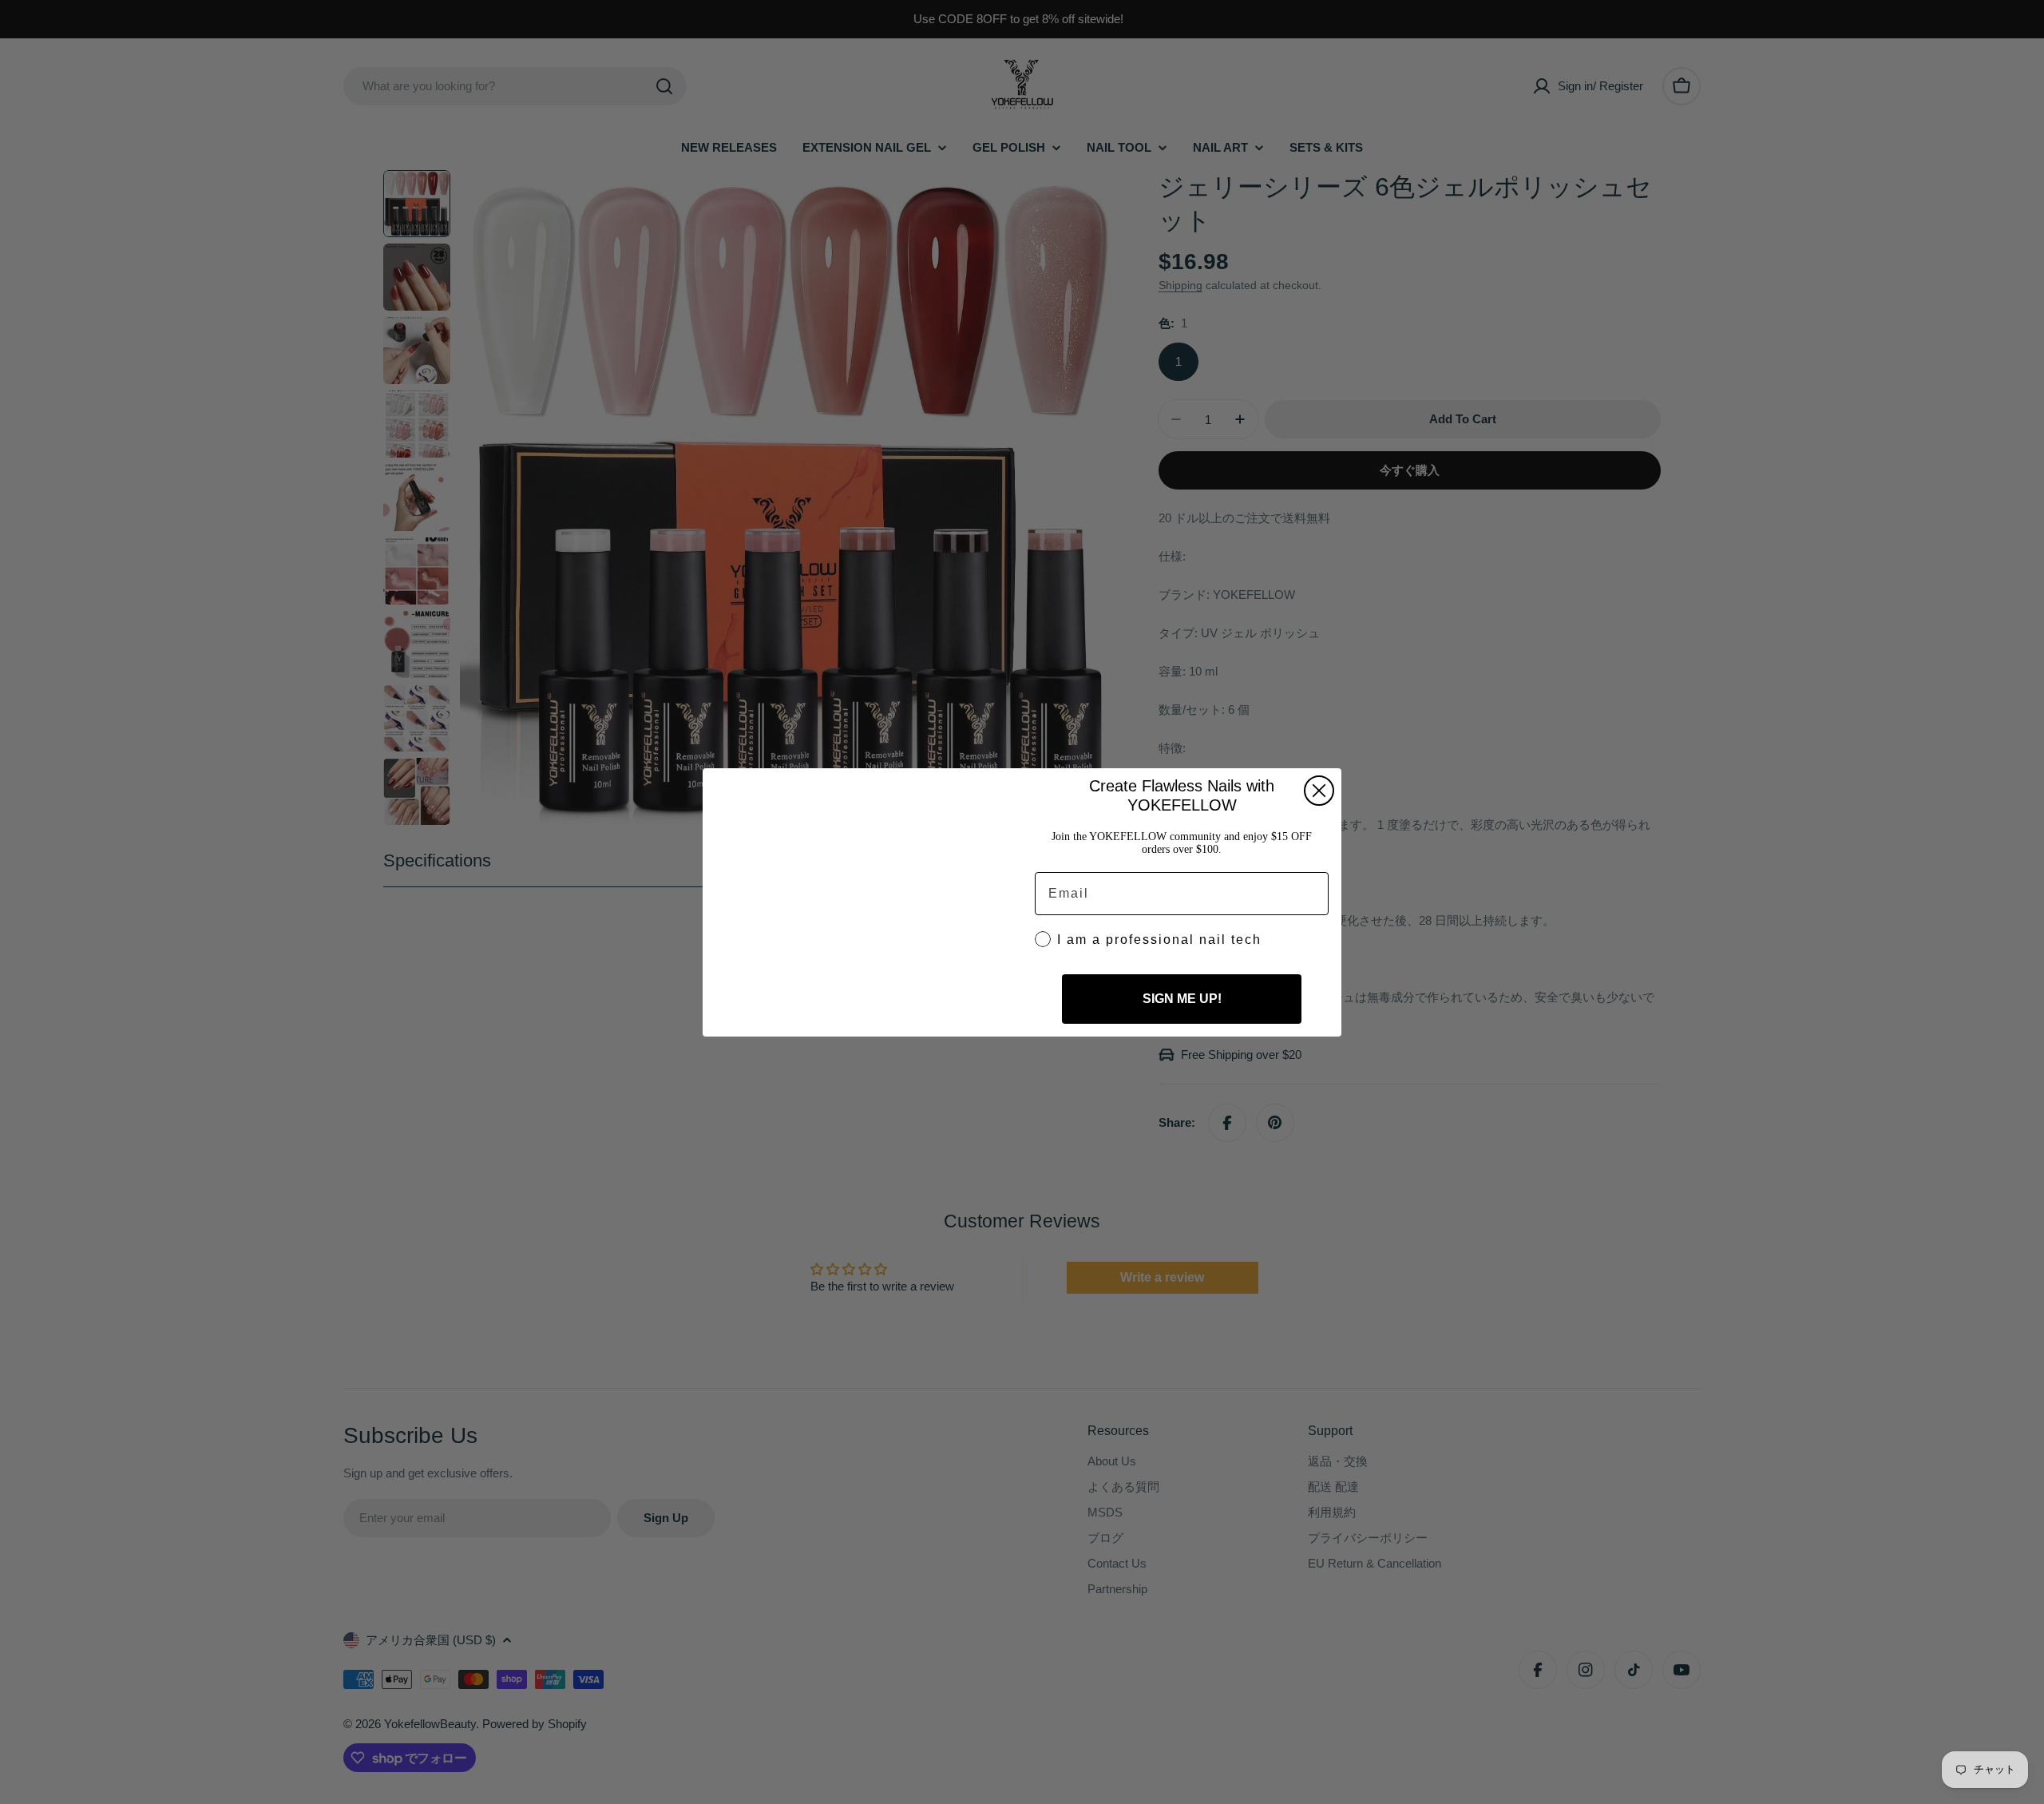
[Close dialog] (1319, 787)
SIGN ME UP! (1182, 1003)
